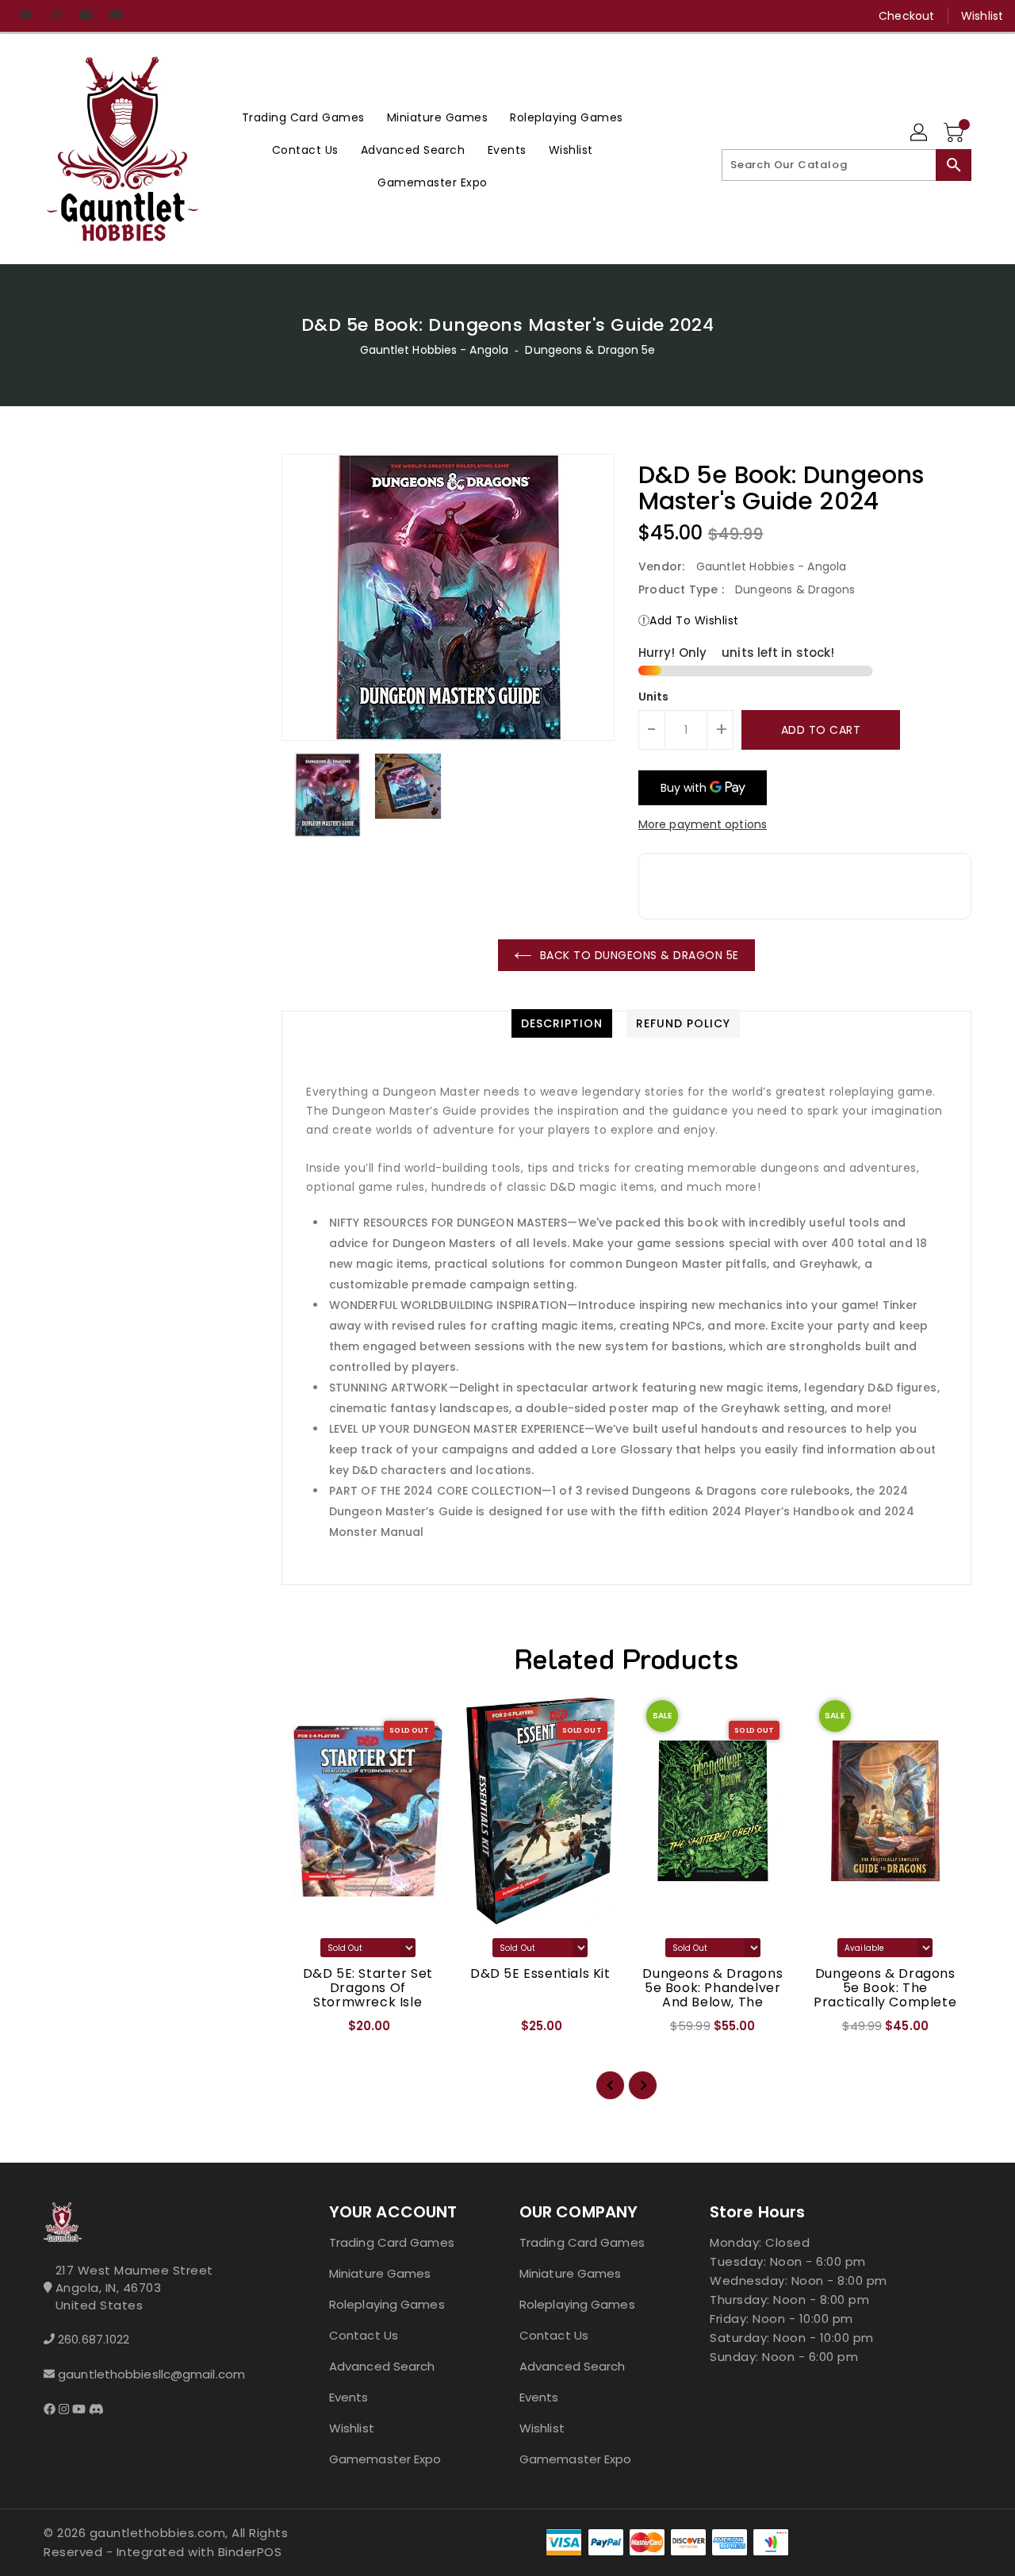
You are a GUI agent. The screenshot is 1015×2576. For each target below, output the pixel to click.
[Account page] (920, 133)
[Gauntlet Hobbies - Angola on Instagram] (56, 16)
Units (654, 697)
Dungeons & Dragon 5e (590, 350)
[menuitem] (303, 117)
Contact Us (364, 2335)
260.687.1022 (94, 2339)
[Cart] (956, 133)
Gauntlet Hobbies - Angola (435, 350)
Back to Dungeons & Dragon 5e (640, 955)
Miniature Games (380, 2273)
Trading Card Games (392, 2242)
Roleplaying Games (387, 2304)
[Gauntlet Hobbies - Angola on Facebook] (25, 16)
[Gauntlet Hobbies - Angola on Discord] (116, 16)
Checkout (906, 16)
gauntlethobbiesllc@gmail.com (151, 2374)
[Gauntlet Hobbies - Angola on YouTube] (86, 16)
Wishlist (982, 16)
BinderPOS (250, 2552)
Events (349, 2397)
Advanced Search (382, 2366)
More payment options (703, 824)
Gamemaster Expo (385, 2459)
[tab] (562, 1023)
